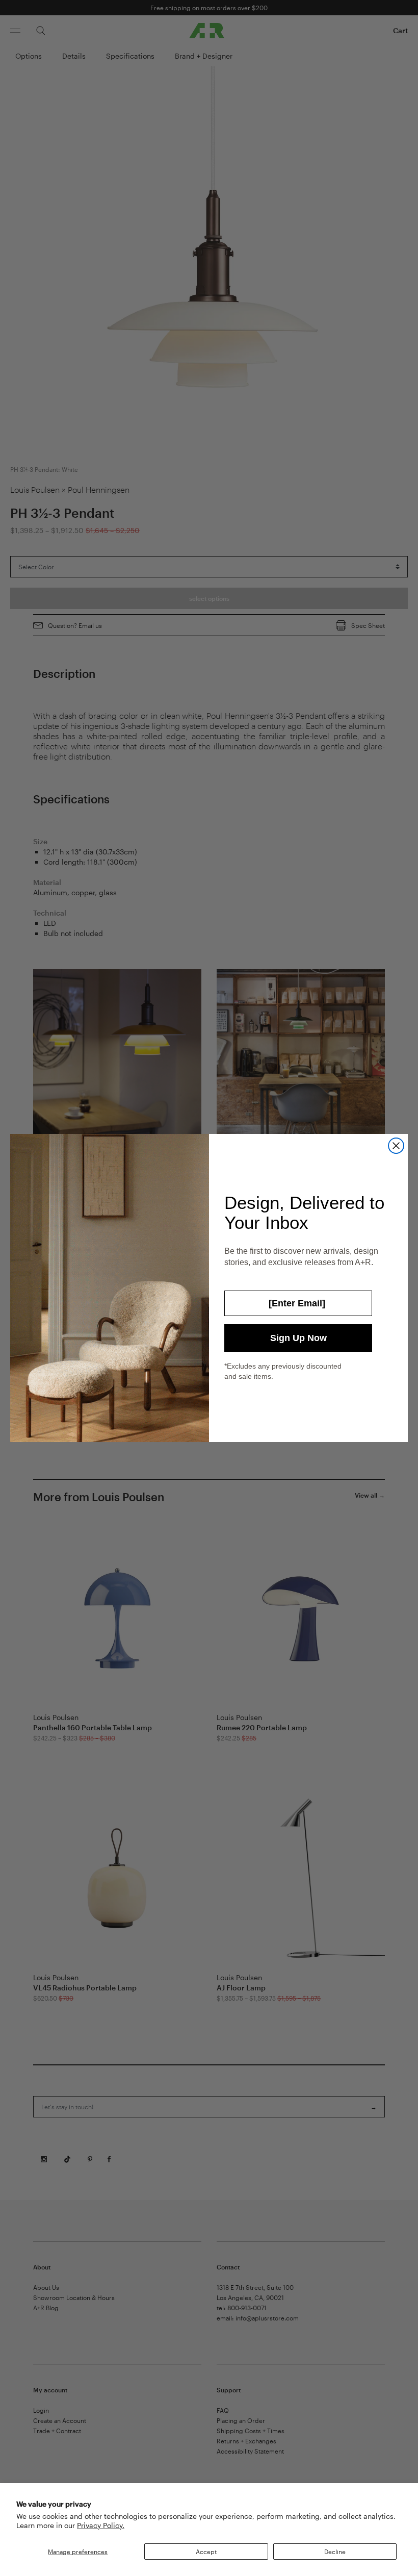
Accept (206, 2552)
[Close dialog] (396, 1146)
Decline (335, 2552)
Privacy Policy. (101, 2525)
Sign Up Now (298, 1338)
